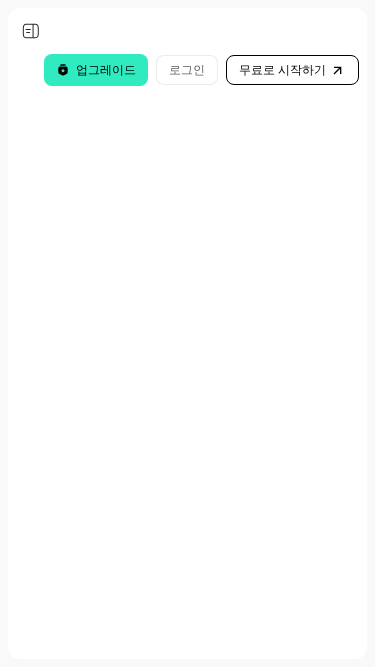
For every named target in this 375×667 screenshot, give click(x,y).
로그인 (187, 69)
